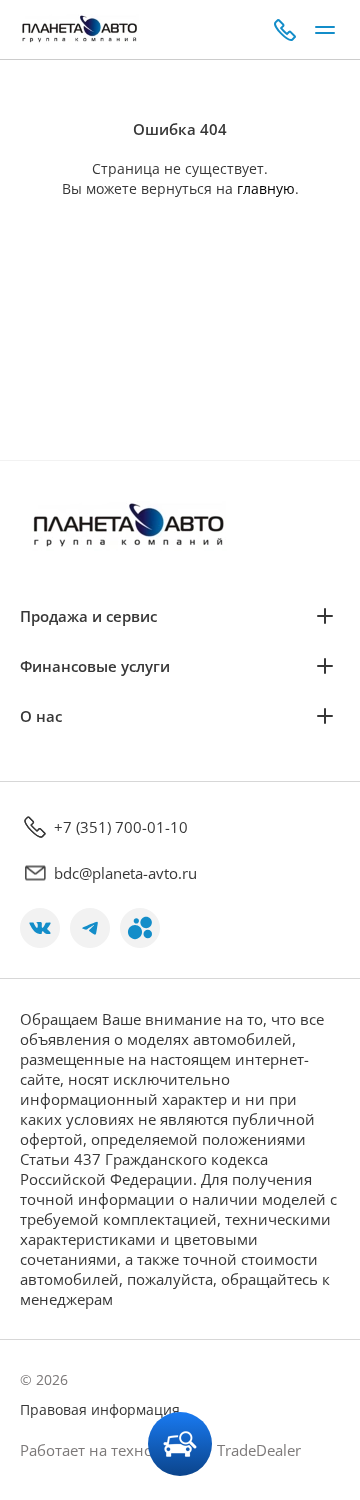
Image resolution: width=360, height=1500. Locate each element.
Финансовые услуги (95, 666)
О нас (41, 716)
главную (266, 188)
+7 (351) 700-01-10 (121, 827)
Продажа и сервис (88, 616)
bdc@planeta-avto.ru (125, 873)
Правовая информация (100, 1409)
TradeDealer (257, 1450)
